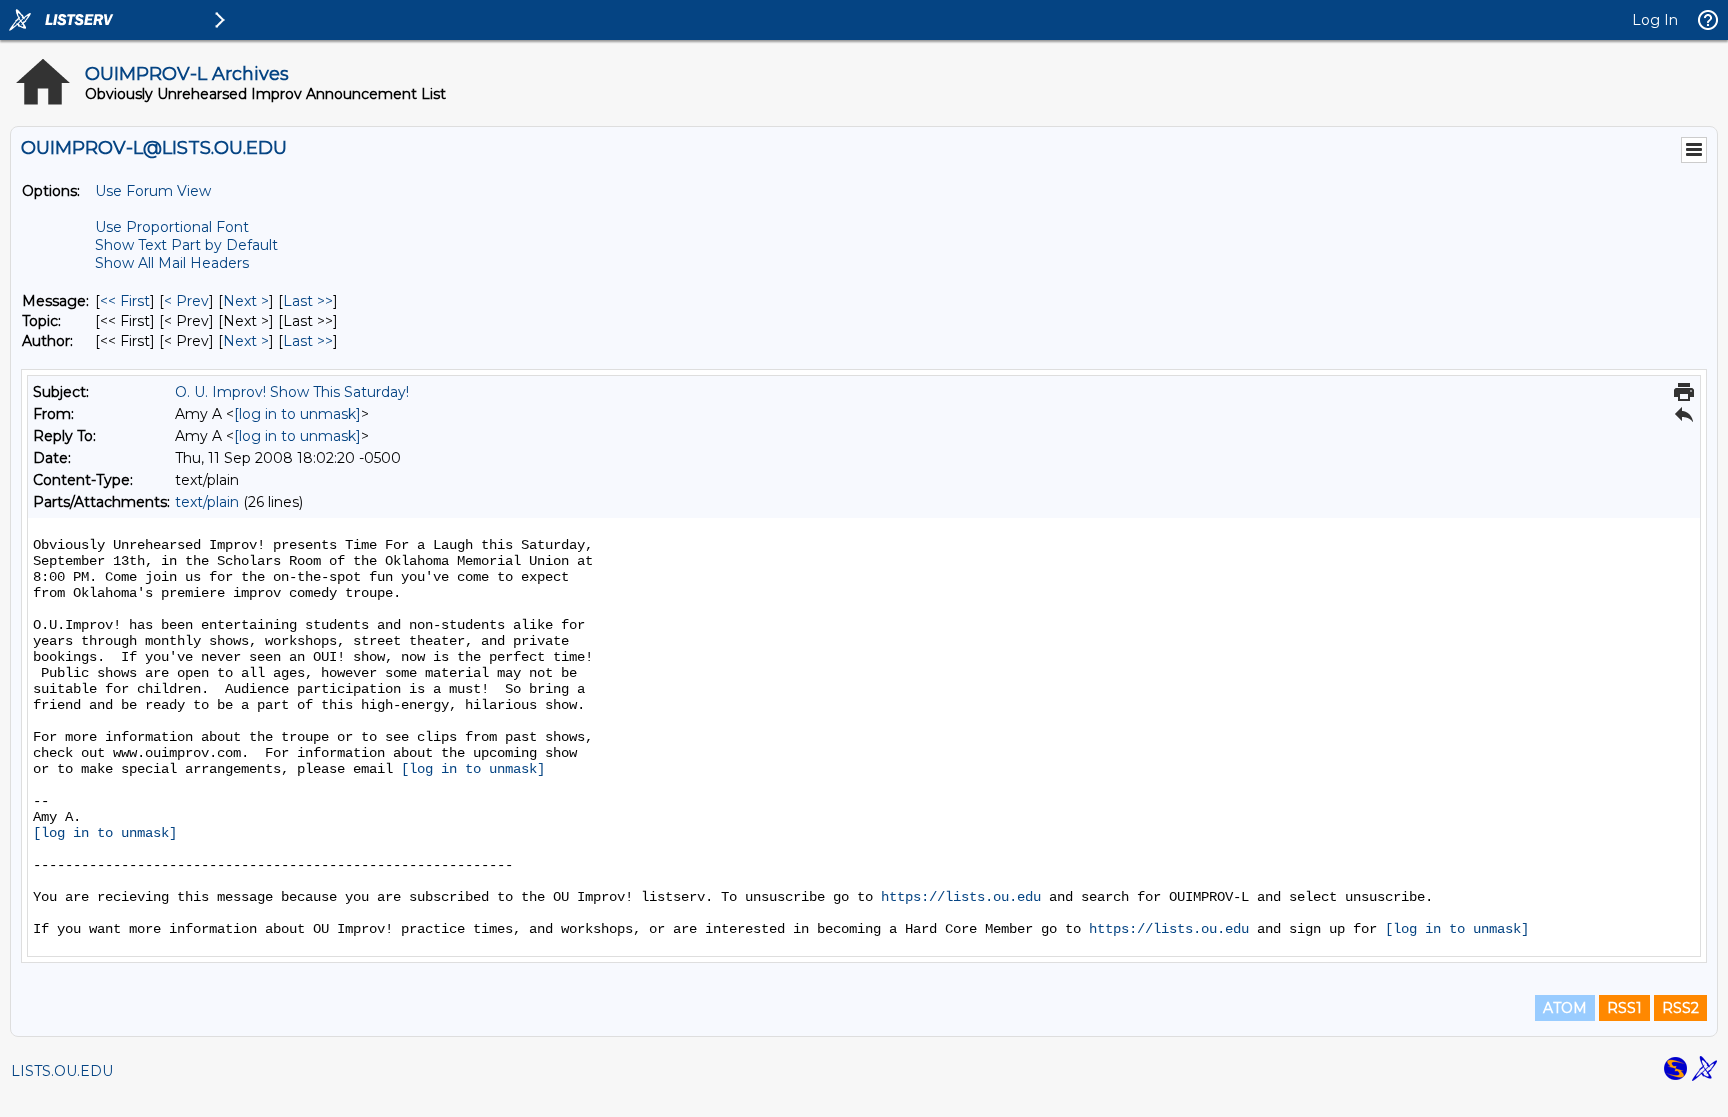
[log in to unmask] (297, 414)
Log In (1655, 20)
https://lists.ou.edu (961, 897)
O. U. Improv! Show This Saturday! (292, 392)
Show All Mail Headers (172, 263)
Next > (246, 301)
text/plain (207, 502)
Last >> (308, 301)
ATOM (1565, 1008)
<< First (125, 301)
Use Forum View (153, 191)
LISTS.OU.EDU (62, 1071)
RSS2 (1680, 1008)
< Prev (186, 301)
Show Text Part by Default (186, 245)
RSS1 (1624, 1008)
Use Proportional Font (172, 227)
